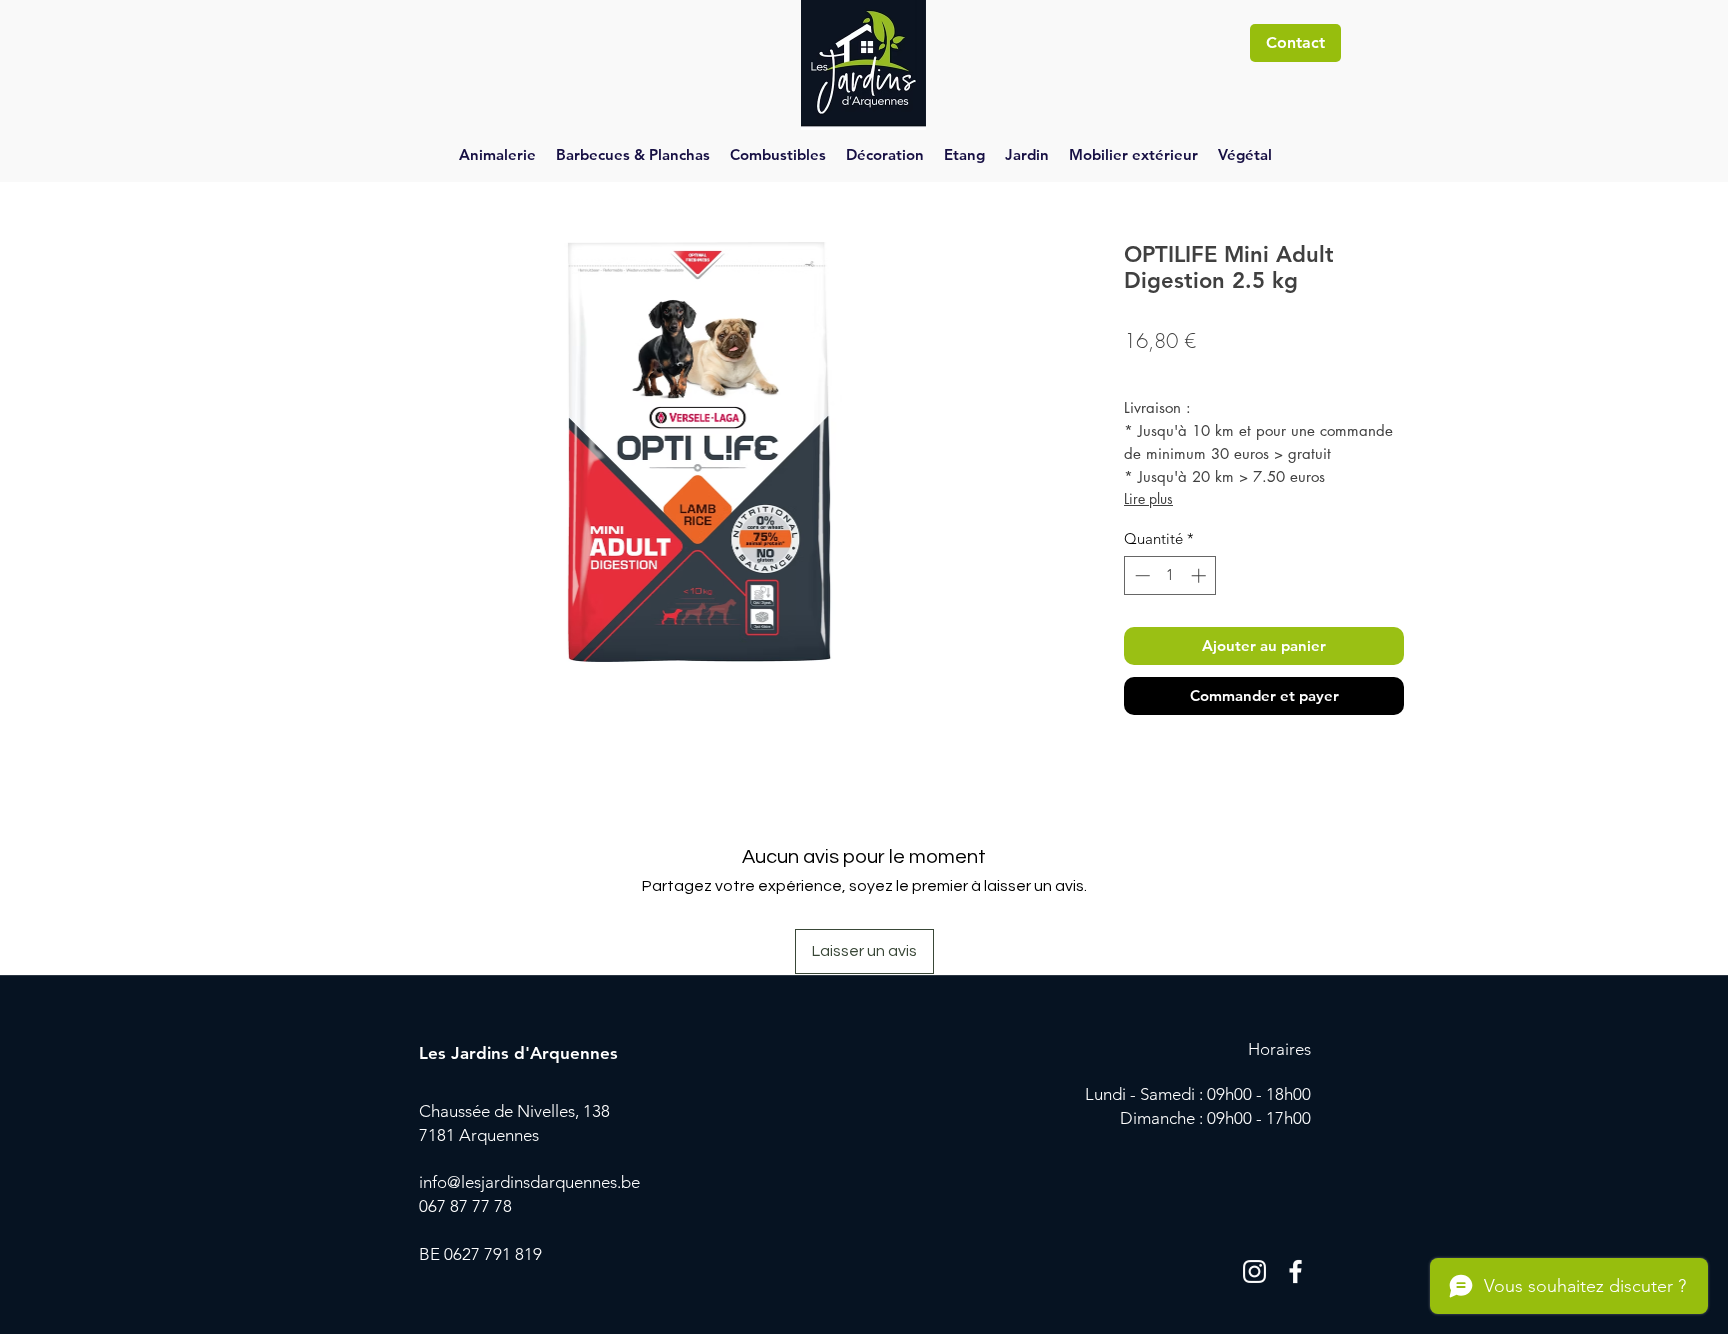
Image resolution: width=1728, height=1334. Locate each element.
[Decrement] (1140, 575)
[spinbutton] (1170, 575)
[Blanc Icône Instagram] (1254, 1271)
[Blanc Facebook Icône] (1295, 1271)
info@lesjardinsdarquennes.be (529, 1182)
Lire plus (1148, 498)
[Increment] (1200, 575)
